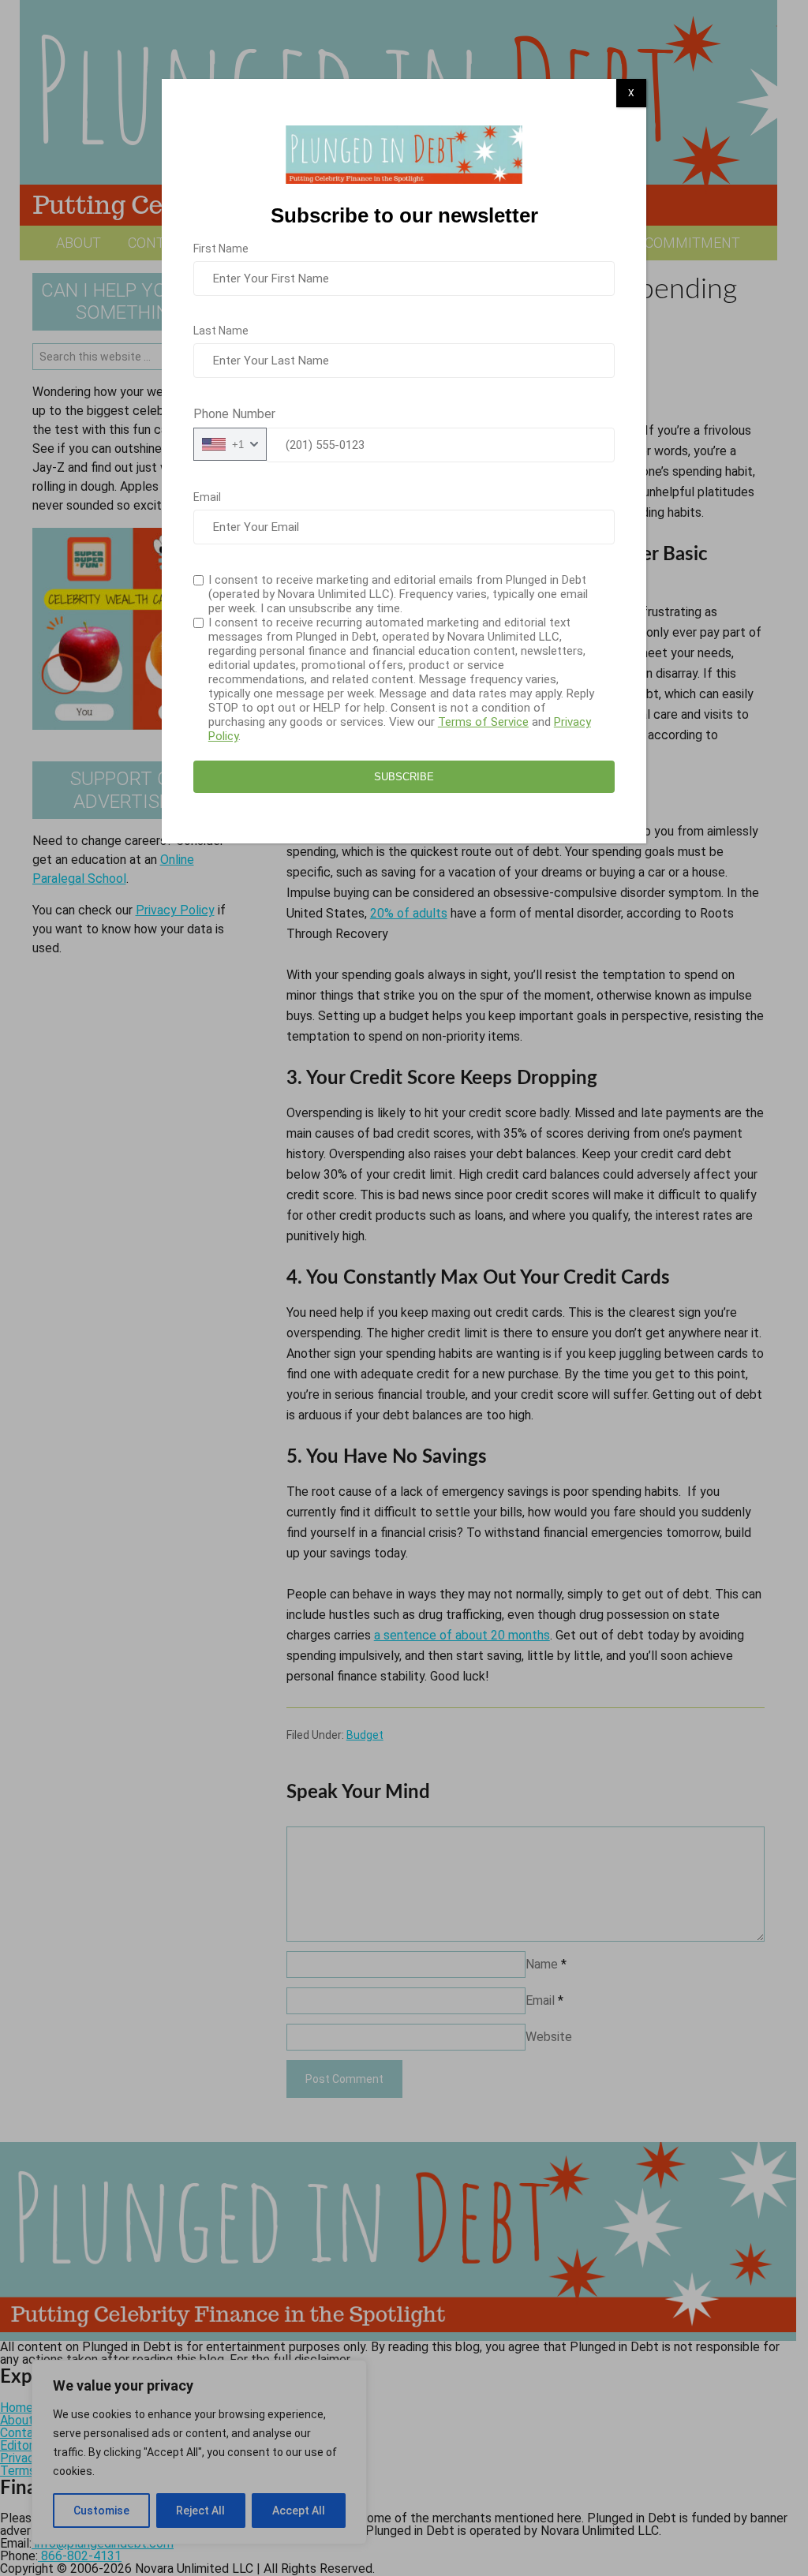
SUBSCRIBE (404, 777)
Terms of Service (483, 722)
